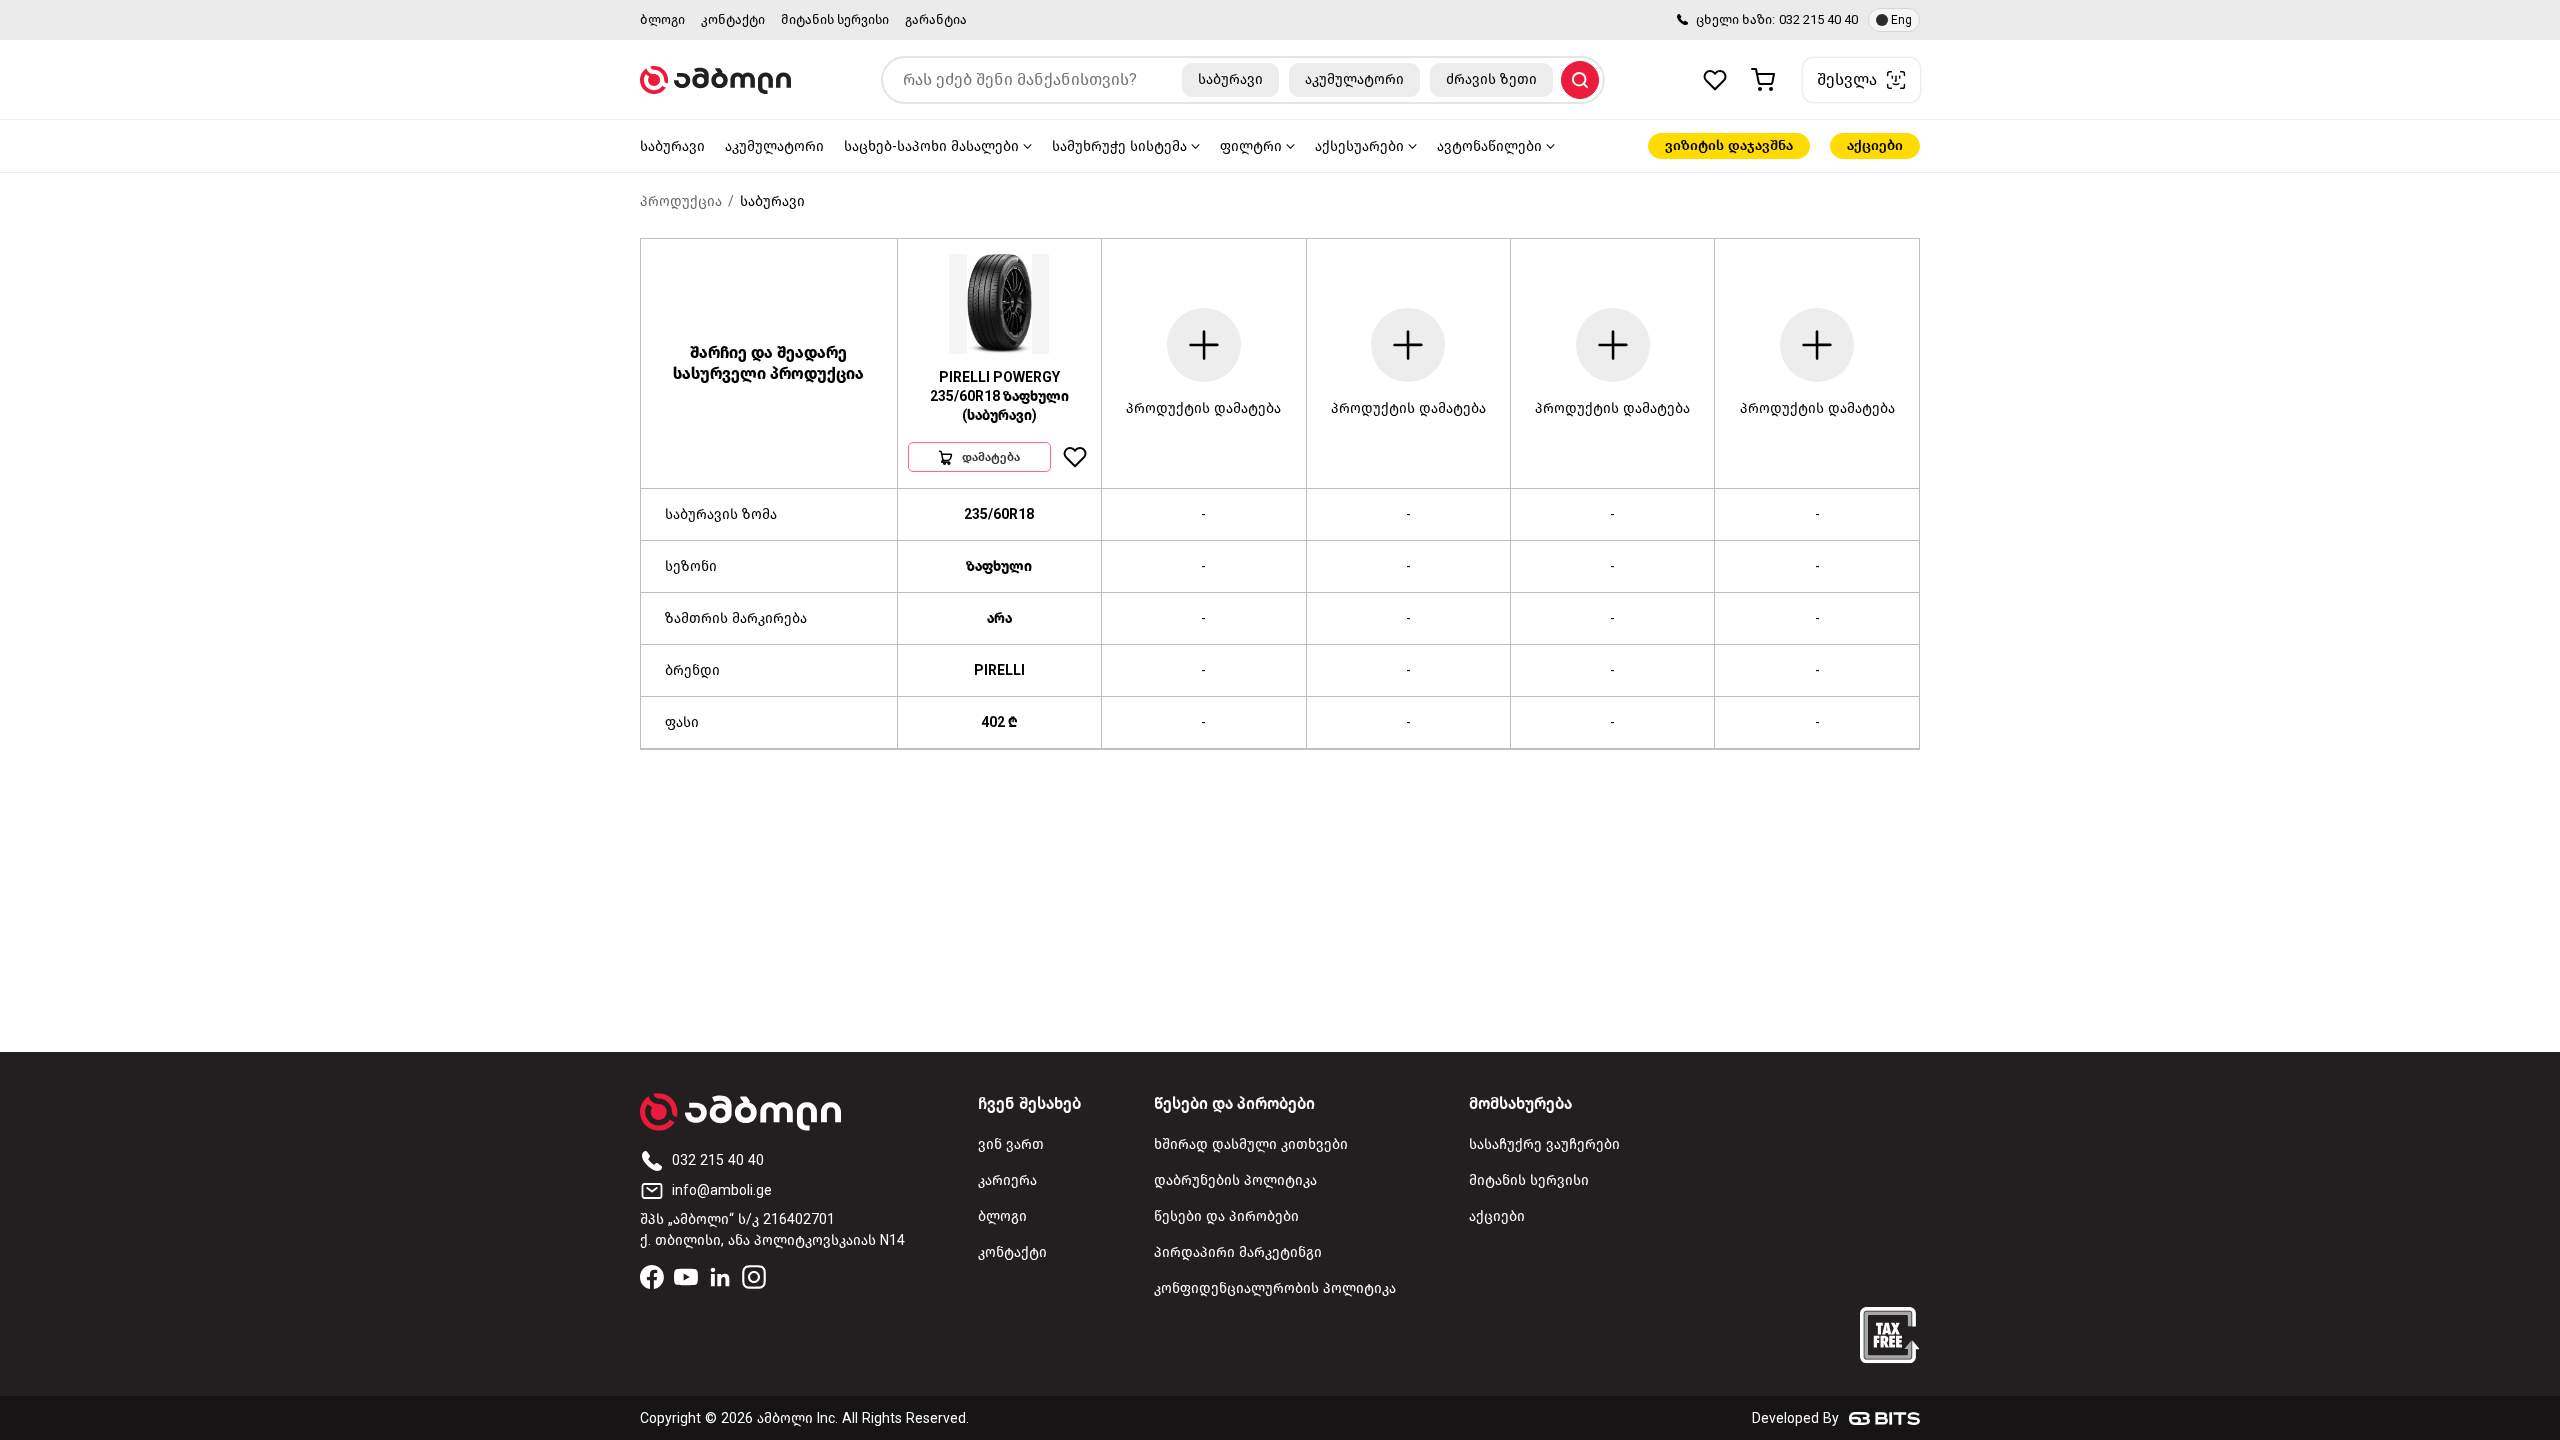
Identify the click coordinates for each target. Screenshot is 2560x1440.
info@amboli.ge (722, 1190)
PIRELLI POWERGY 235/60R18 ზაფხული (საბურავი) (999, 396)
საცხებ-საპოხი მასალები (931, 146)
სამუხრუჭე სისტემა (1119, 146)
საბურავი (672, 146)
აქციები (1875, 145)
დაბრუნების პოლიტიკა (1235, 1180)
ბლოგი (662, 19)
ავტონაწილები (1489, 146)
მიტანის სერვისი (835, 19)
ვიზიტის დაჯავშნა (1729, 145)
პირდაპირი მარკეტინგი (1238, 1252)
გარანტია (936, 19)
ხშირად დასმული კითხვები (1251, 1144)
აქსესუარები (1359, 146)
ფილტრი (1251, 146)
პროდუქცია (681, 201)
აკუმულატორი (774, 146)
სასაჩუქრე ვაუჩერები (1544, 1144)
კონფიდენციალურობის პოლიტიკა (1275, 1288)
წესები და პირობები (1226, 1216)
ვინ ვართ (1011, 1144)
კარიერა (1007, 1180)
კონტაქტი (733, 19)
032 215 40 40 (1818, 19)
